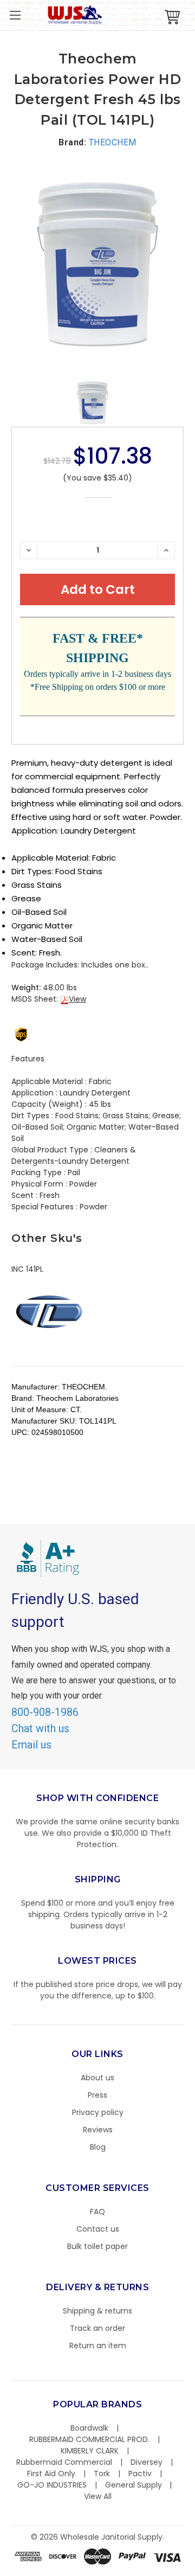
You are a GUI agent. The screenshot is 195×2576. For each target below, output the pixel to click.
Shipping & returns (97, 2311)
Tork (102, 2474)
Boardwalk (89, 2428)
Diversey (147, 2462)
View (77, 999)
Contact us (98, 2229)
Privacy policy (98, 2112)
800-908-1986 (45, 1712)
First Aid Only (51, 2474)
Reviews (98, 2130)
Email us (31, 1745)
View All (98, 2496)
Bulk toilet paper (97, 2246)
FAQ (97, 2212)
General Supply (134, 2485)
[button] (194, 2571)
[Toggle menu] (15, 15)
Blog (98, 2147)
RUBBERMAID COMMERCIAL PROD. (89, 2439)
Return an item (98, 2346)
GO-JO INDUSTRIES (52, 2485)
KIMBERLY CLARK (90, 2451)
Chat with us (40, 1728)
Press (97, 2095)
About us (97, 2078)
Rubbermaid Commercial (64, 2462)
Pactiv (140, 2474)
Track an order (97, 2328)
